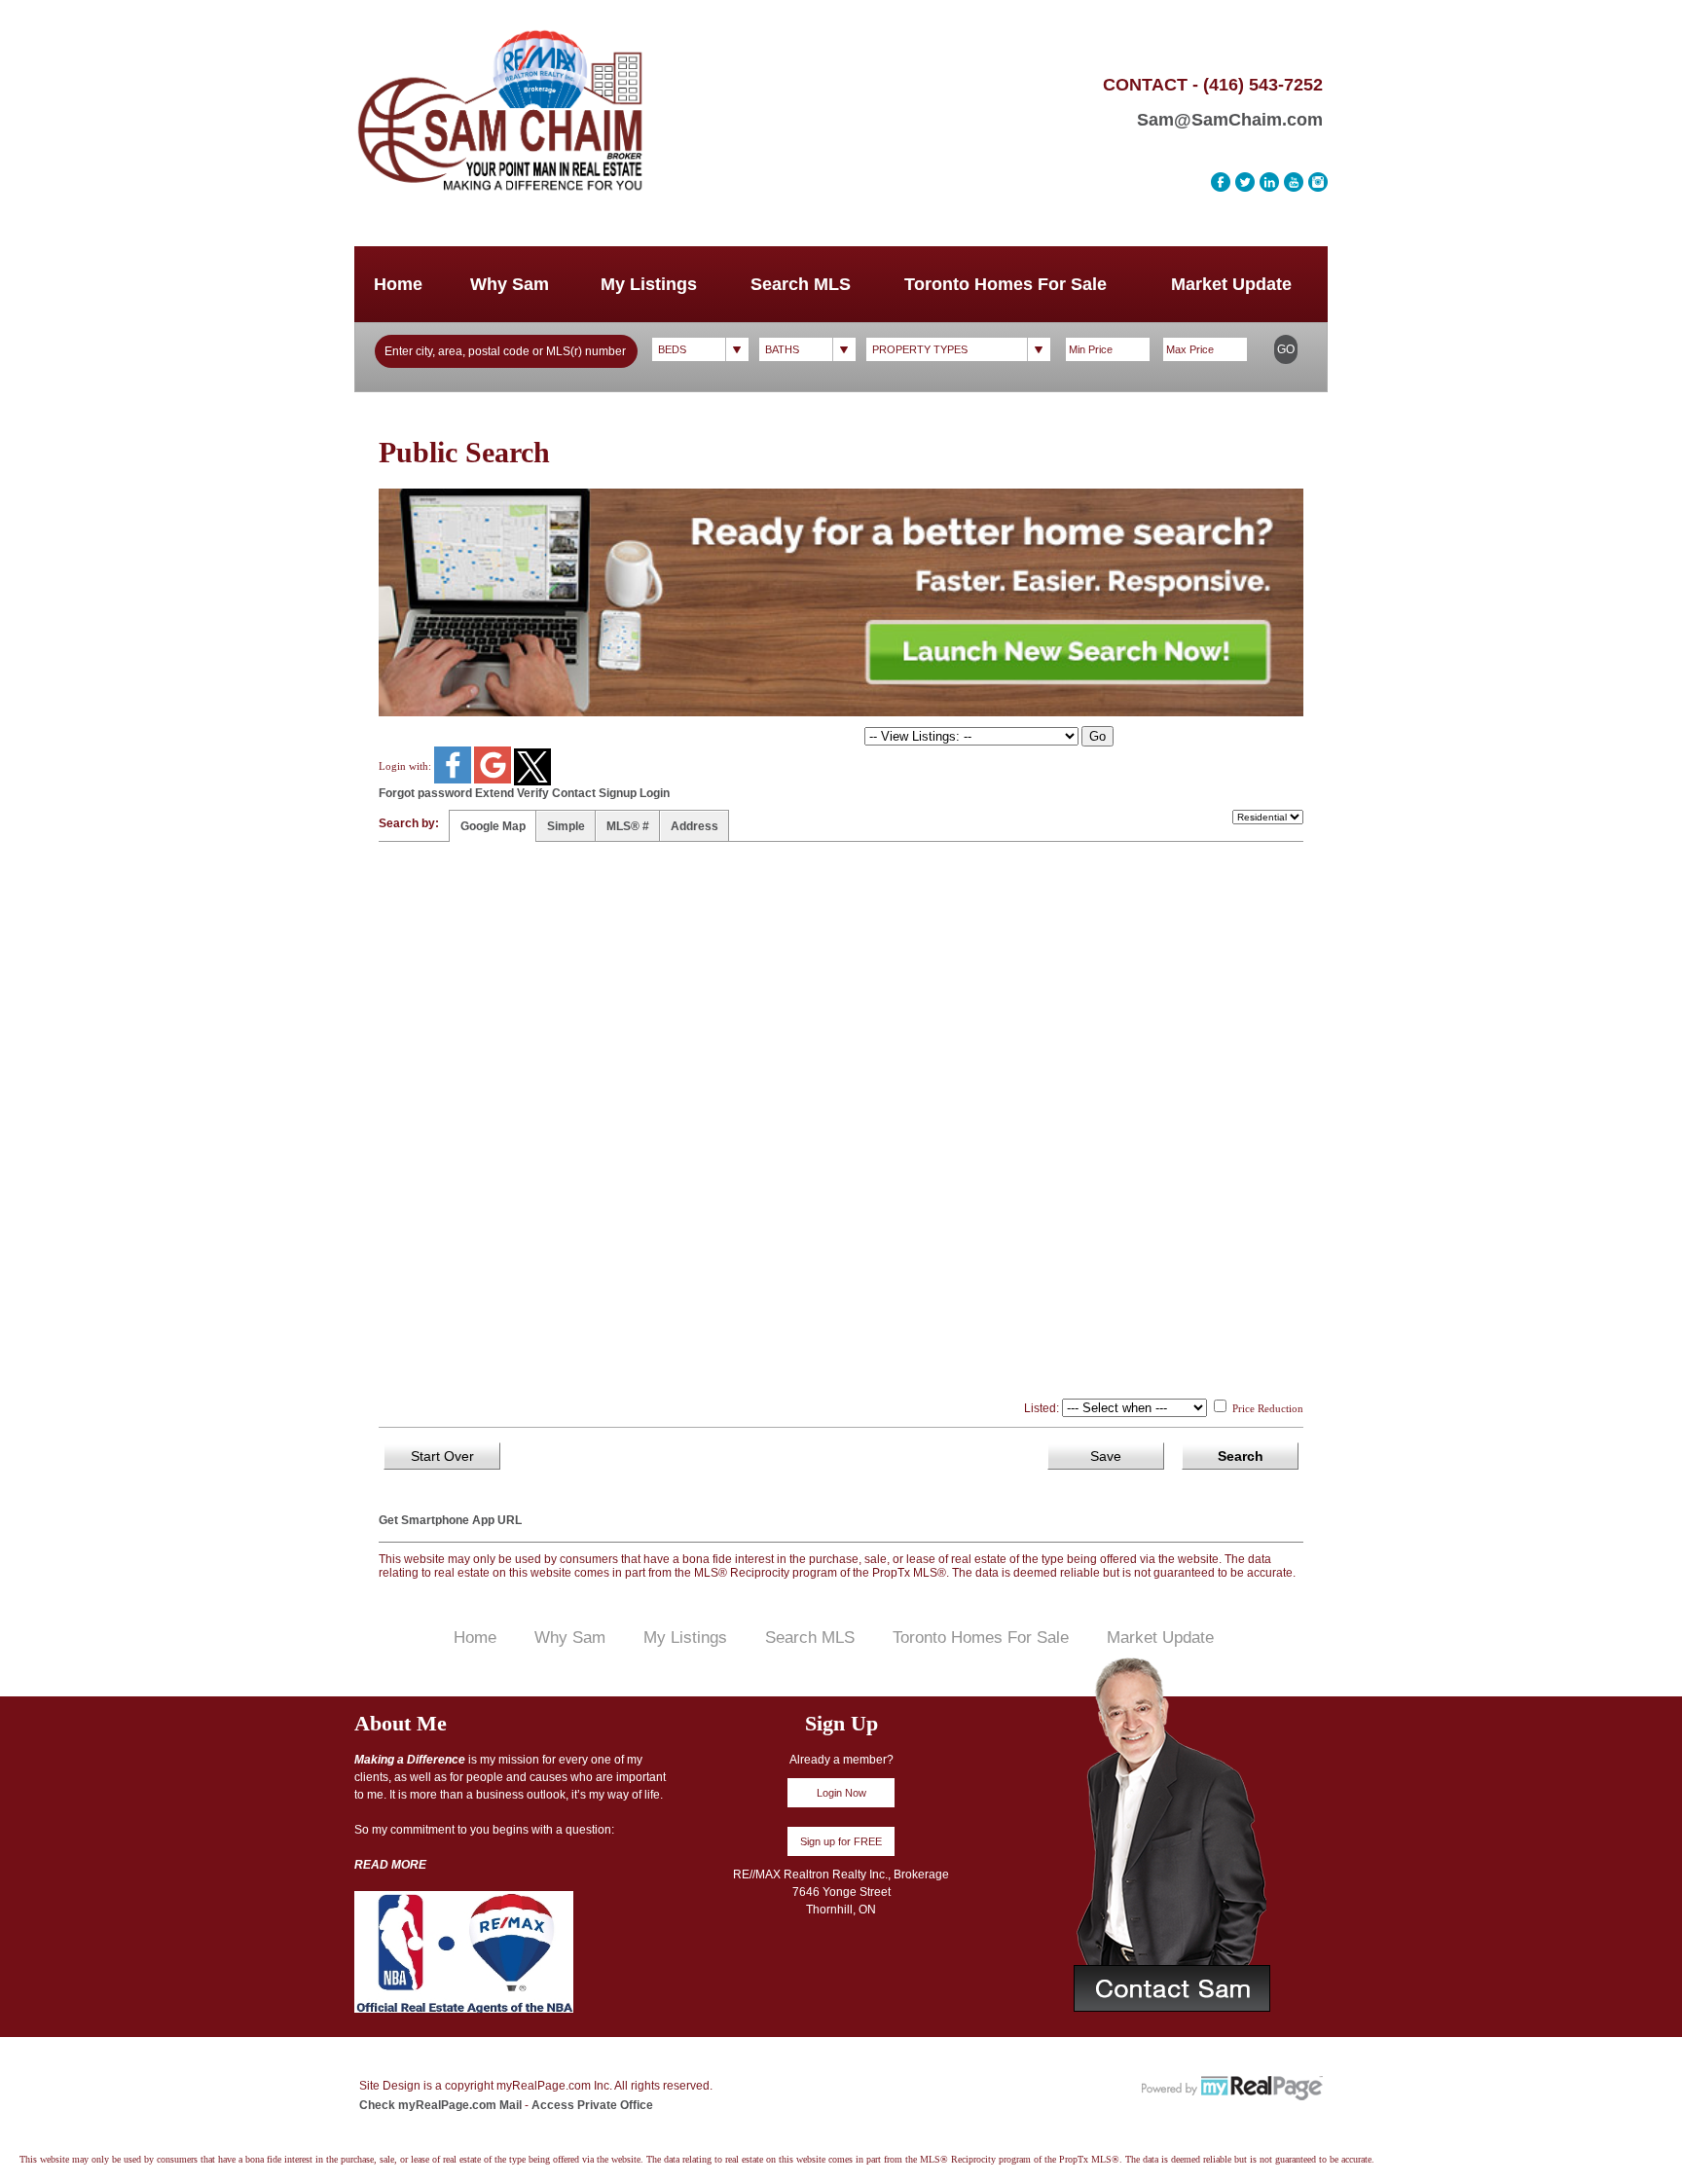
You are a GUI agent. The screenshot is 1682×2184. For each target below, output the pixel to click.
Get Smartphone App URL (450, 1520)
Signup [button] (618, 793)
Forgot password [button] (425, 793)
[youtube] (1294, 182)
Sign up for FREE (841, 1841)
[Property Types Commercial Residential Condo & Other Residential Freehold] (958, 349)
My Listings (649, 284)
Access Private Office (592, 2105)
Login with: (406, 766)
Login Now (841, 1793)
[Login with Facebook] (454, 780)
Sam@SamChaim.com (1230, 120)
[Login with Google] (494, 780)
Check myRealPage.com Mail (440, 2105)
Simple (566, 826)
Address (695, 826)
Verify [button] (533, 793)
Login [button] (655, 793)
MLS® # (628, 826)
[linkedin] (1269, 182)
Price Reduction (1266, 1408)
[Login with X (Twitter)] (532, 782)
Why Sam (510, 284)
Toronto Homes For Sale (1006, 284)
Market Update (1231, 284)
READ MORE (390, 1865)
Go (1286, 349)
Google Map (493, 826)
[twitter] (1245, 182)
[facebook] (1221, 182)
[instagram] (1318, 182)
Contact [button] (574, 793)
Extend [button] (494, 793)
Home (398, 284)
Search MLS (801, 284)
